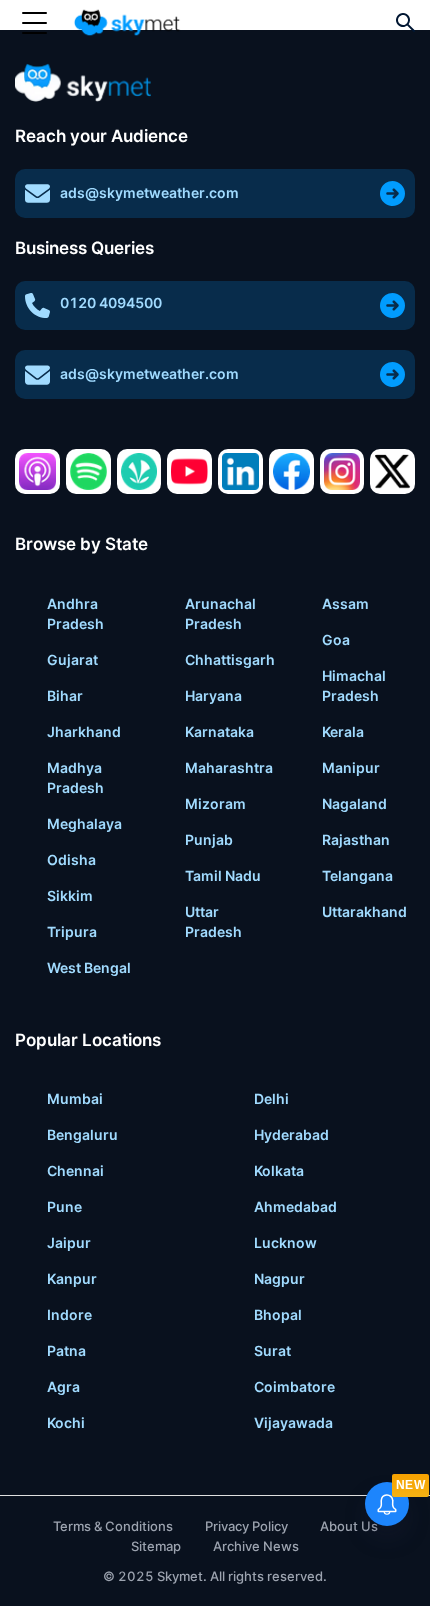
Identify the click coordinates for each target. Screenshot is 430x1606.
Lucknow (285, 1242)
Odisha (71, 859)
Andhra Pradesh (75, 613)
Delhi (271, 1098)
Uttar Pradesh (213, 921)
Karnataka (219, 731)
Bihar (65, 695)
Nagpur (279, 1278)
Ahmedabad (295, 1206)
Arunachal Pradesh (220, 613)
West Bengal (89, 967)
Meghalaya (84, 823)
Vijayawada (293, 1422)
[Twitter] (392, 471)
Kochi (66, 1422)
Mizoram (215, 803)
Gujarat (72, 659)
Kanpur (72, 1278)
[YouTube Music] (189, 471)
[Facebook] (291, 471)
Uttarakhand (364, 911)
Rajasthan (356, 839)
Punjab (209, 839)
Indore (69, 1314)
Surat (272, 1350)
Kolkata (279, 1170)
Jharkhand (84, 731)
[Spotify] (88, 471)
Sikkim (70, 895)
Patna (66, 1350)
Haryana (213, 695)
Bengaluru (82, 1134)
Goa (336, 639)
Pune (64, 1206)
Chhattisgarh (230, 659)
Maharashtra (229, 767)
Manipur (351, 767)
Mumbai (75, 1098)
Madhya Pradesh (75, 777)
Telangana (357, 875)
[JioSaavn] (139, 471)
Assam (345, 603)
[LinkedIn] (240, 471)
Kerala (343, 731)
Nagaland (354, 803)
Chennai (75, 1170)
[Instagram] (342, 471)
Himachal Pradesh (354, 685)
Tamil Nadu (223, 875)
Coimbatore (294, 1386)
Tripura (72, 931)
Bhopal (278, 1314)
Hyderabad (291, 1134)
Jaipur (69, 1242)
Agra (63, 1386)
